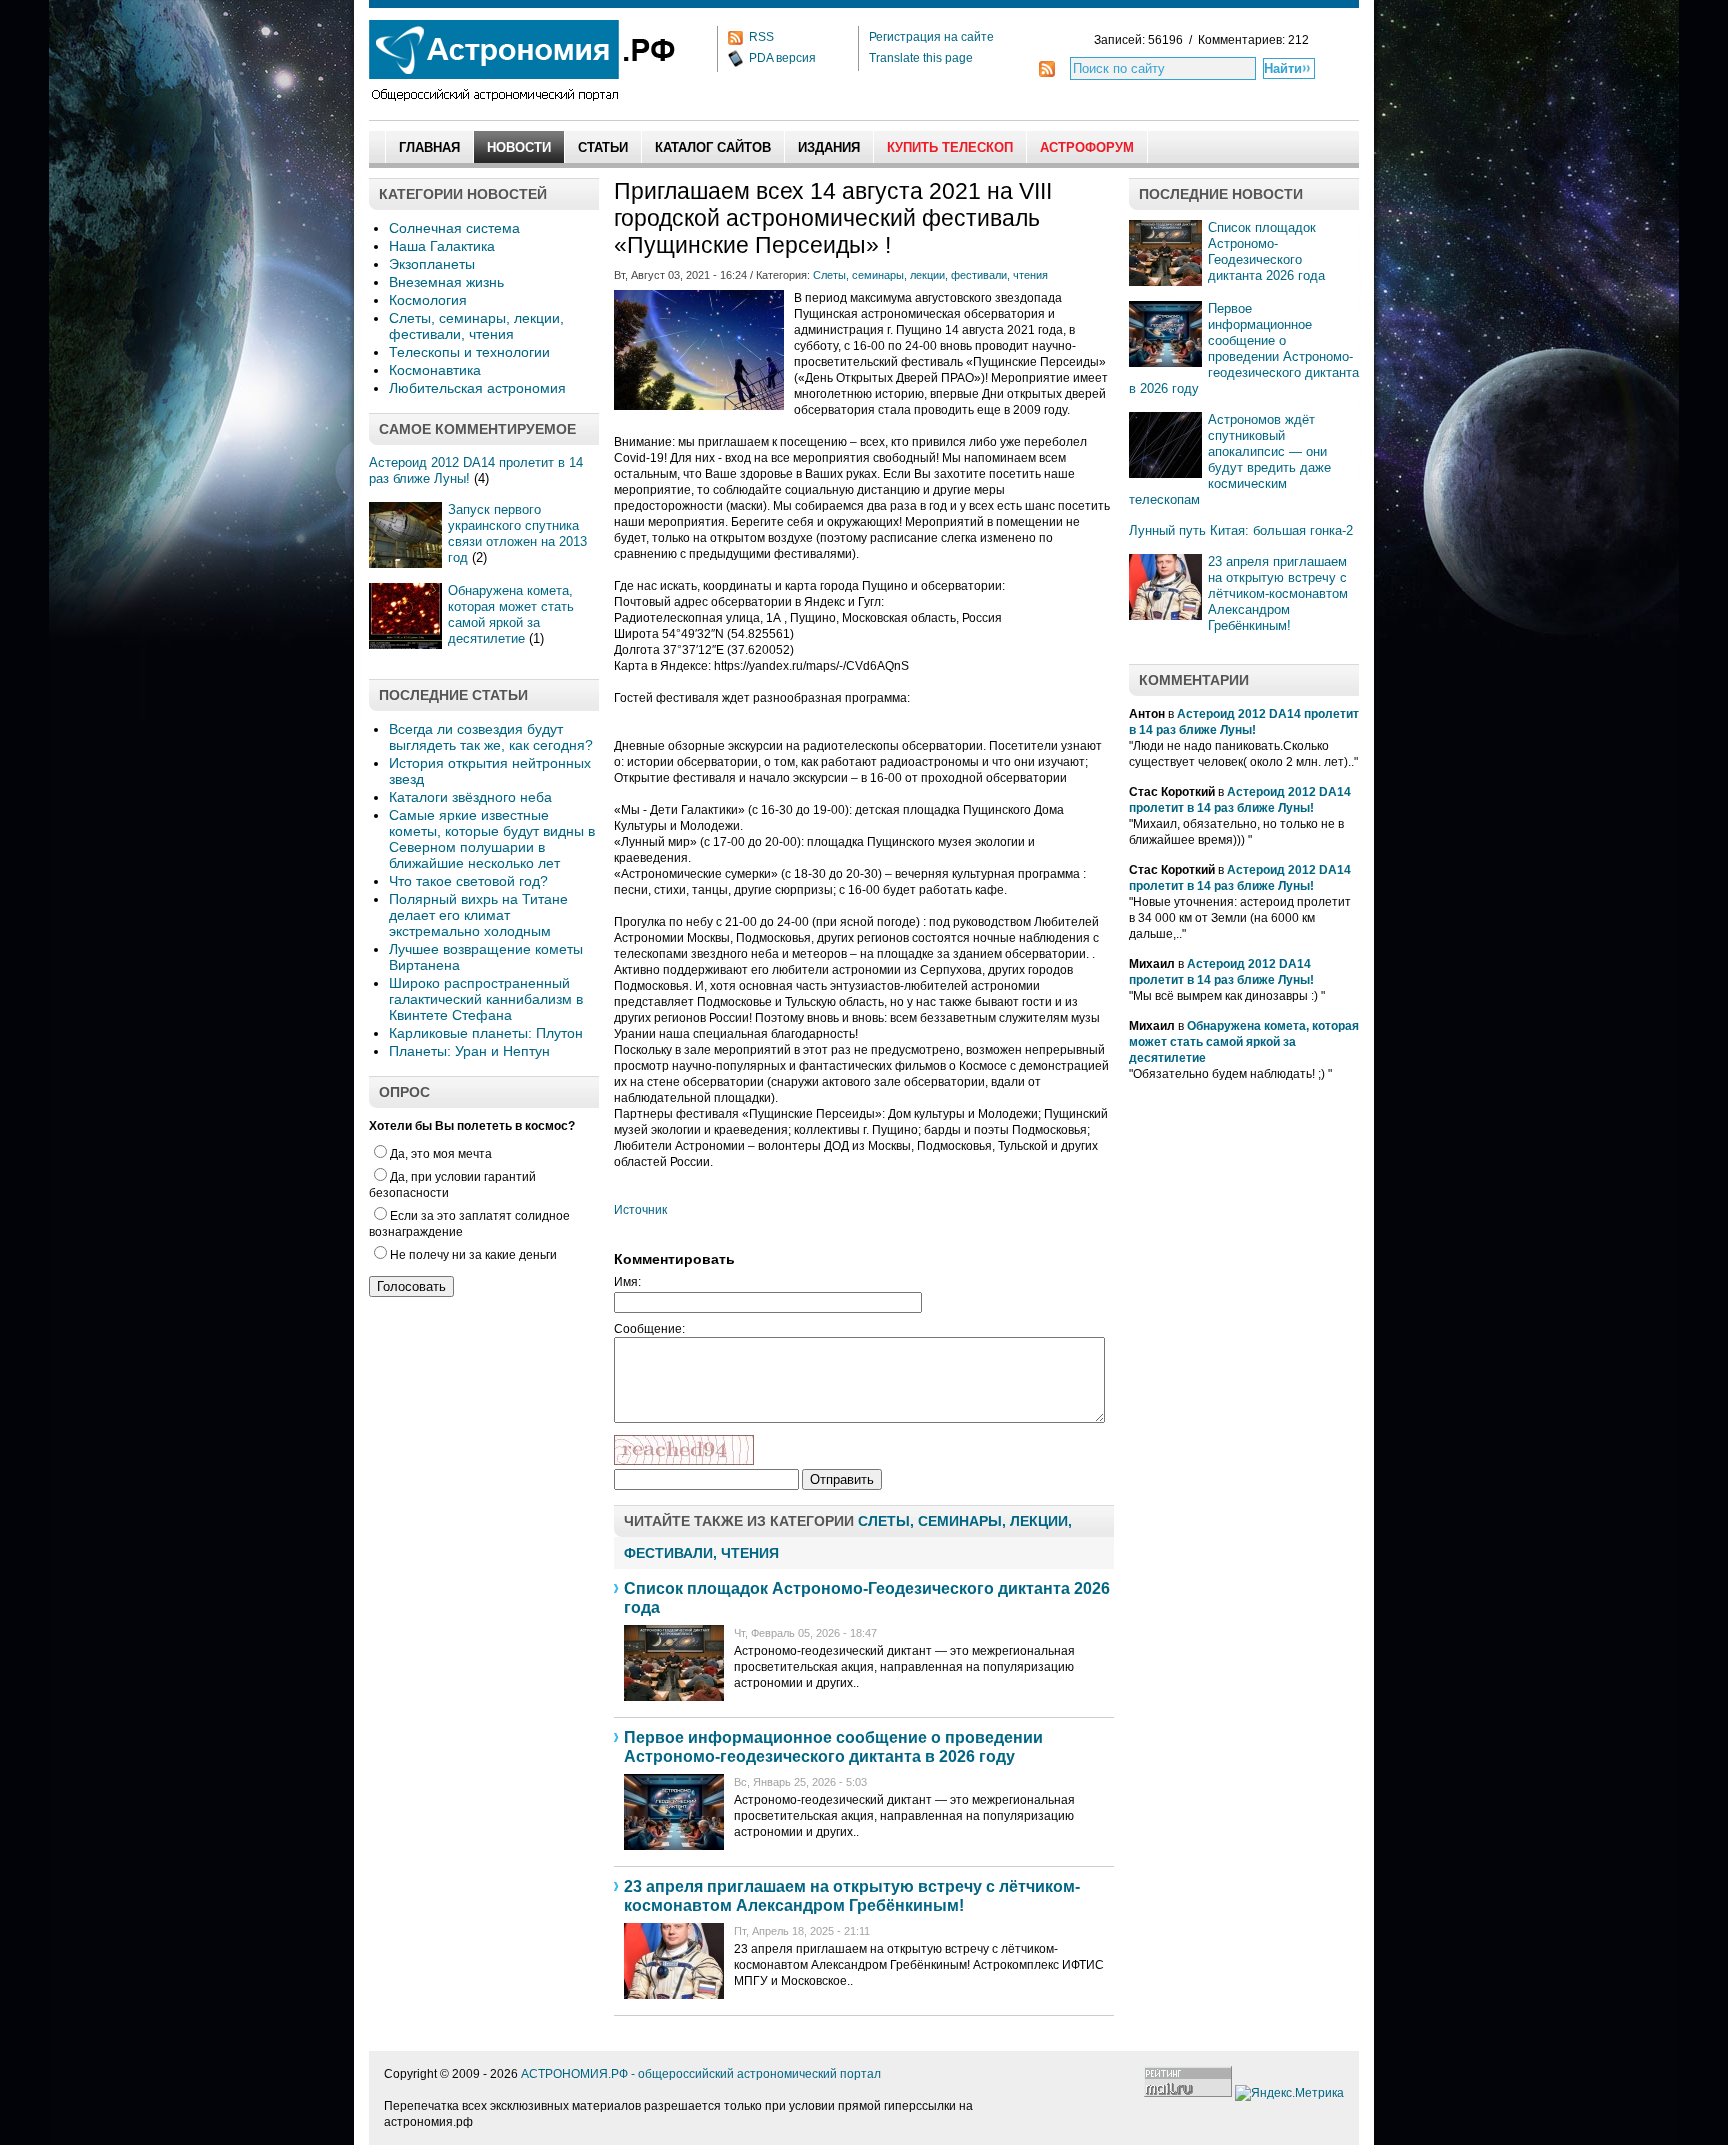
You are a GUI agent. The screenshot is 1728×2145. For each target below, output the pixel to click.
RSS (761, 37)
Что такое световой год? (468, 881)
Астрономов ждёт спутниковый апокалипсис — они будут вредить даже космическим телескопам (1230, 459)
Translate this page (921, 58)
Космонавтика (435, 370)
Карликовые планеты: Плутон (486, 1033)
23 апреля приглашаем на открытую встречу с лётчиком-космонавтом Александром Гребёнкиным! (1278, 593)
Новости (519, 147)
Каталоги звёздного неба (470, 797)
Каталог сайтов (713, 147)
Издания (829, 147)
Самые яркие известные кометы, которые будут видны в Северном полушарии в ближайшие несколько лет (492, 839)
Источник (640, 1210)
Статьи (603, 147)
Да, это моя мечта (441, 1154)
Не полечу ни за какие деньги (473, 1255)
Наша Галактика (442, 246)
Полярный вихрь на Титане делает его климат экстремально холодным (478, 915)
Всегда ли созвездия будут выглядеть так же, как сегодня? (491, 737)
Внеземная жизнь (446, 282)
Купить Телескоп (950, 147)
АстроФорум (1087, 147)
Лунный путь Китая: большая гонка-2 (1241, 530)
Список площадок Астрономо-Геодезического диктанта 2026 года (1266, 251)
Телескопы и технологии (469, 352)
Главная (429, 147)
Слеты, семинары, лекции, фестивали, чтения (476, 326)
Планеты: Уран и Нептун (469, 1051)
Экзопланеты (432, 264)
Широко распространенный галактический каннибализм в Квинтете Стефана (486, 999)
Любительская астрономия (477, 388)
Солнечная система (454, 228)
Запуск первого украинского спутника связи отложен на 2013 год (517, 533)
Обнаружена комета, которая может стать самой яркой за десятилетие (511, 614)
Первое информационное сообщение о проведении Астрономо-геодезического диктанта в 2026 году (1244, 348)
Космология (428, 300)
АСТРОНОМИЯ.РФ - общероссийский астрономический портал (701, 2074)
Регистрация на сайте (931, 37)
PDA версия (782, 58)
